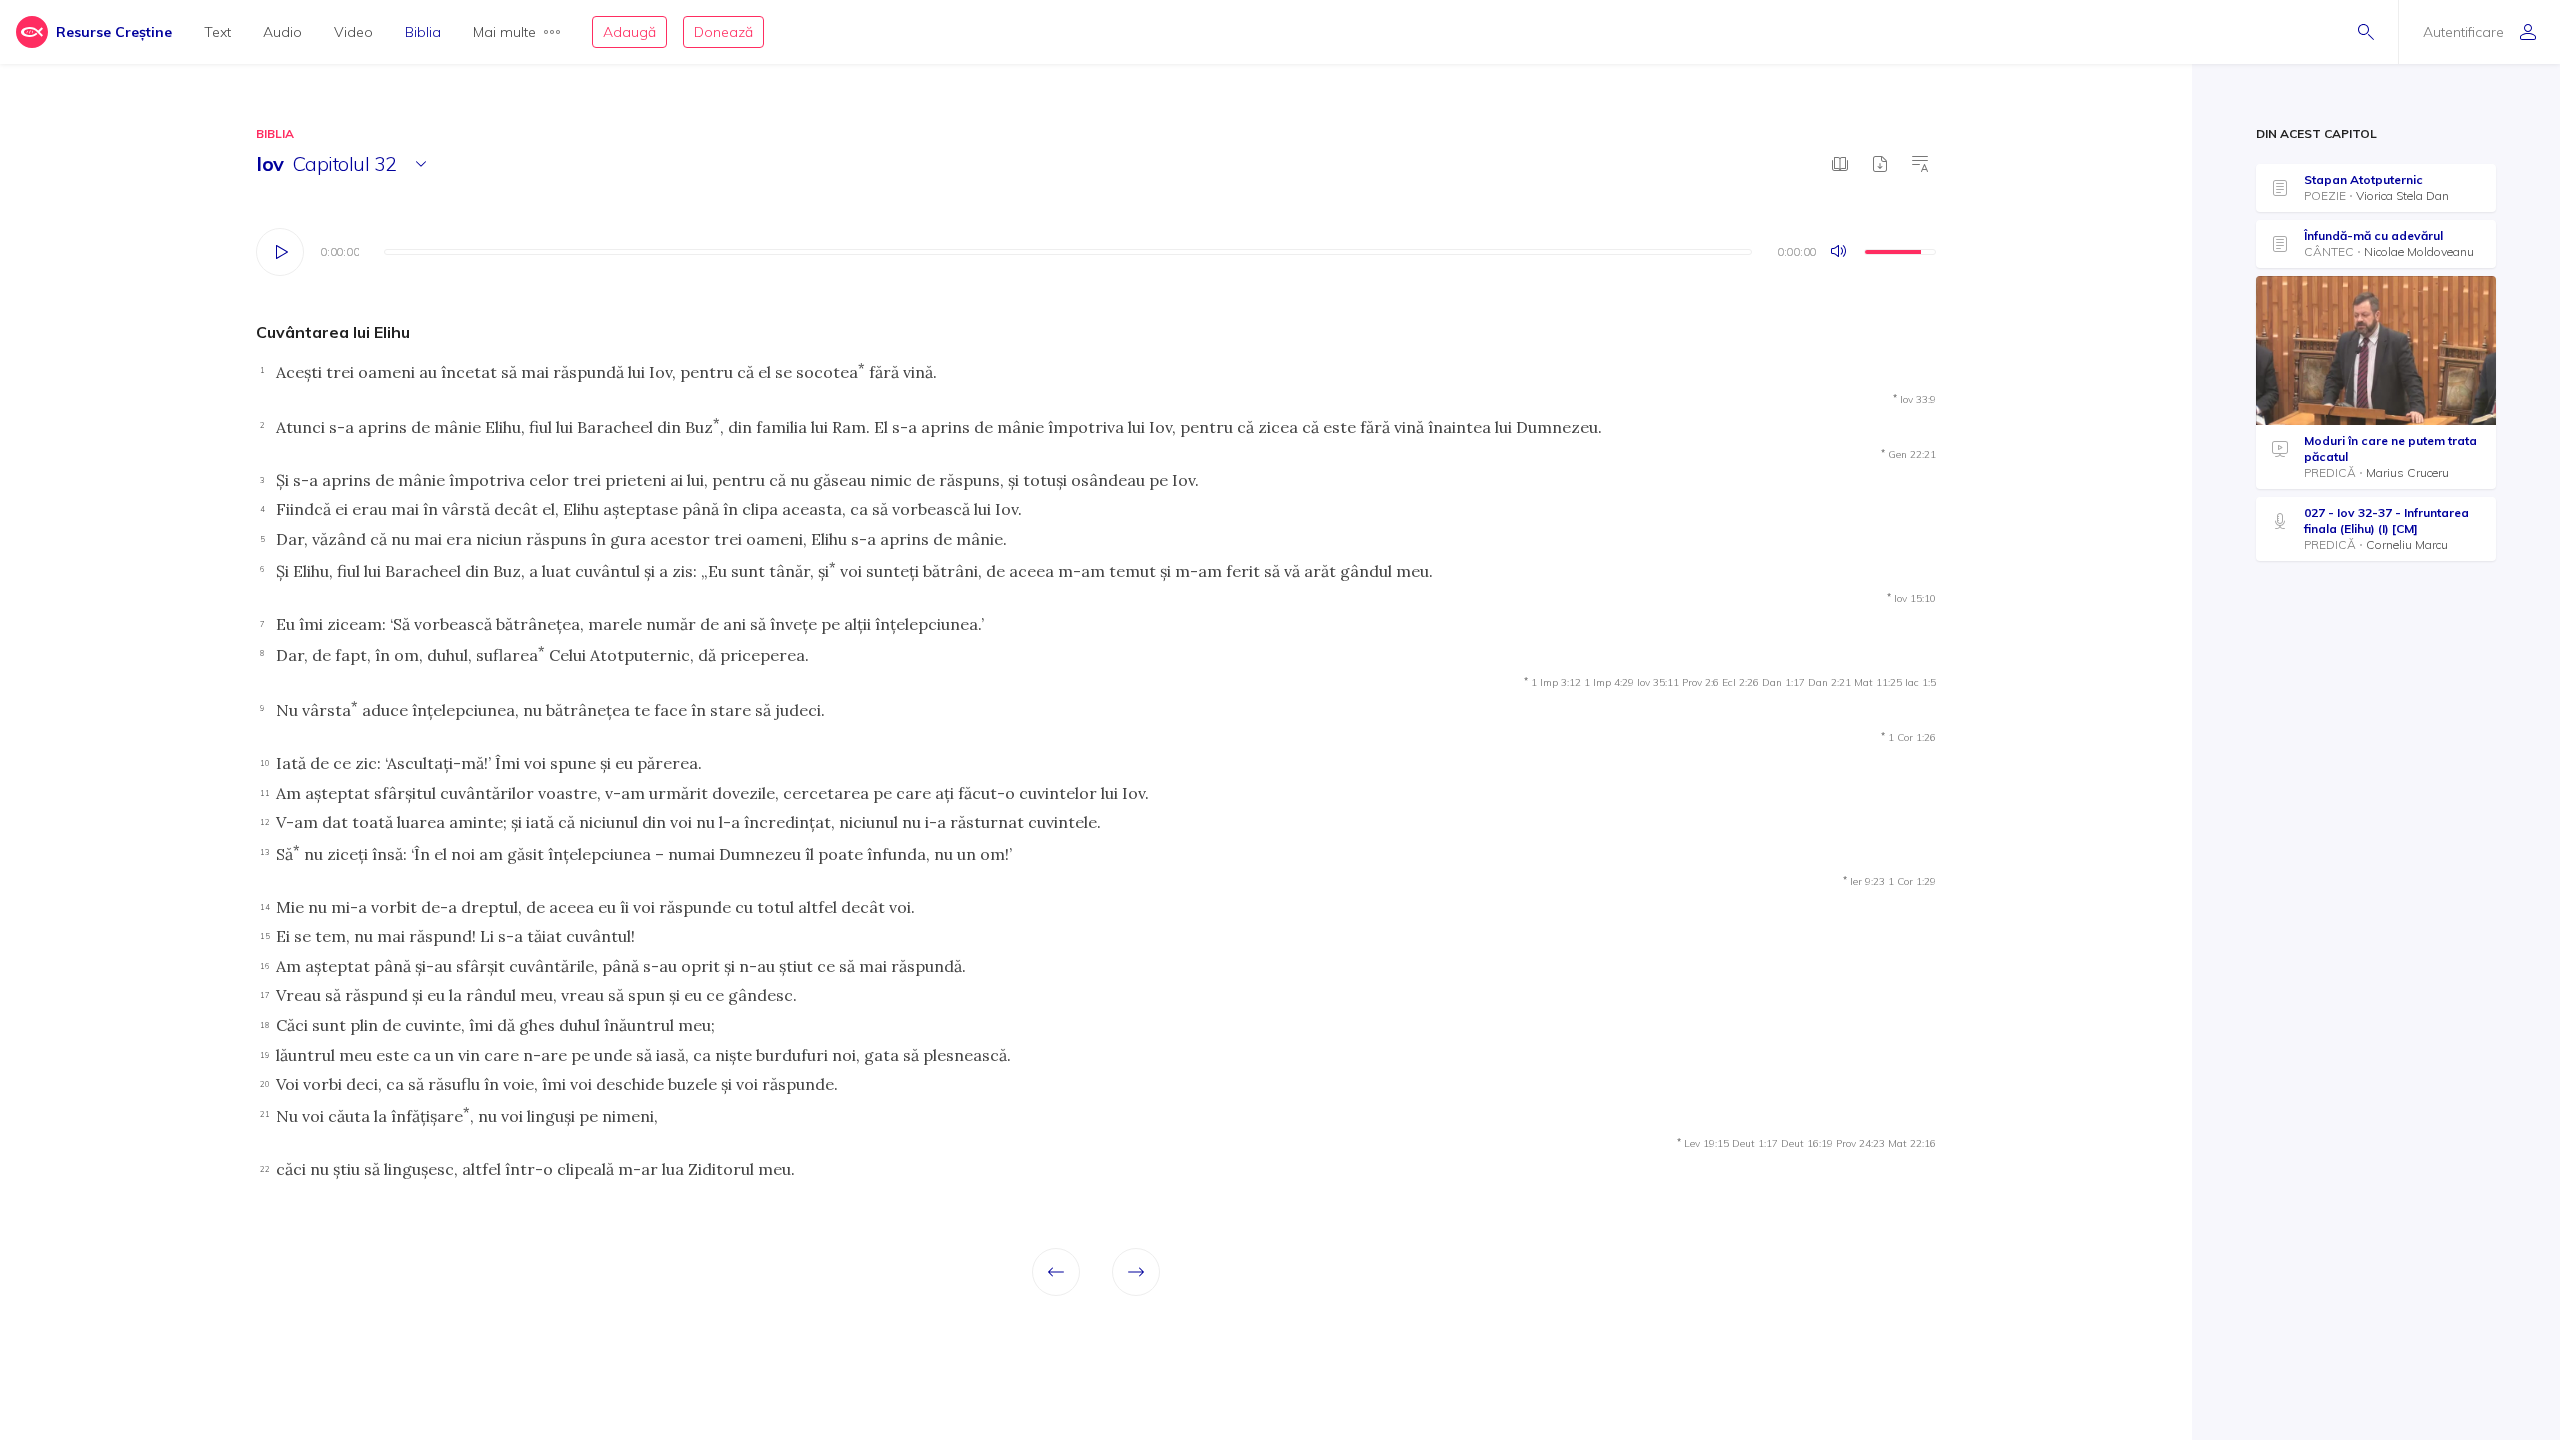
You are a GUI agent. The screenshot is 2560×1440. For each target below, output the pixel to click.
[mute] (1840, 252)
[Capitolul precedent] (1056, 1272)
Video (353, 32)
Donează (723, 32)
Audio (282, 32)
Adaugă (629, 32)
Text (217, 32)
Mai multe (504, 32)
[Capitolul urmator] (1136, 1272)
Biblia (423, 32)
